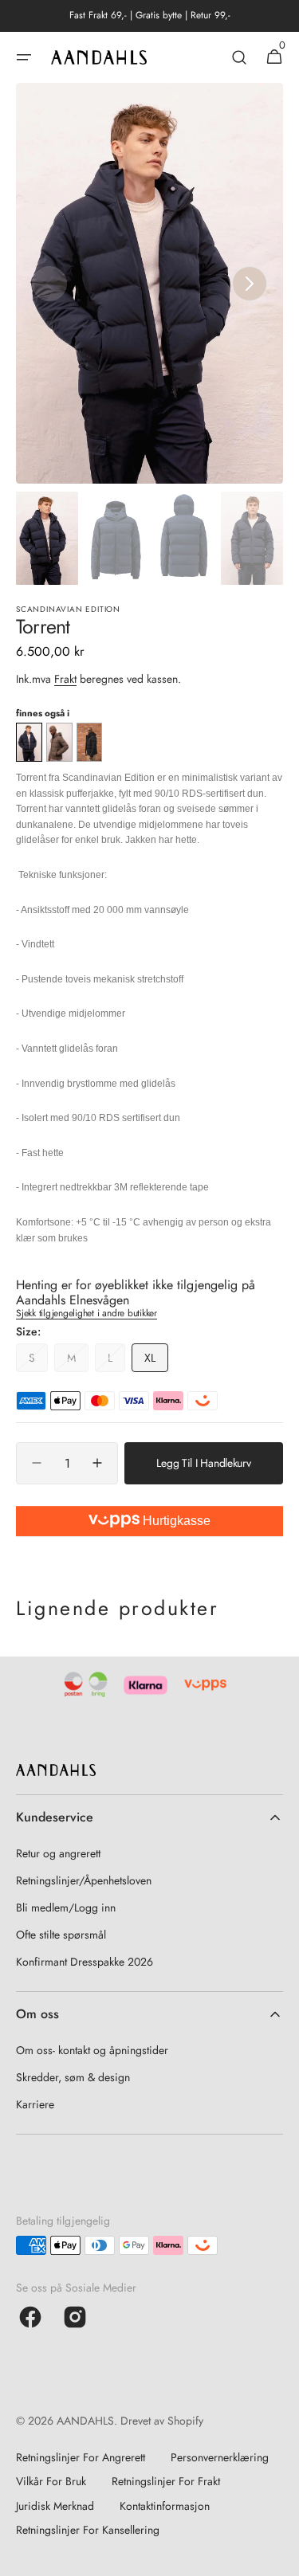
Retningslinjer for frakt (166, 2481)
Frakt (65, 679)
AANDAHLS (85, 2421)
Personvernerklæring (220, 2457)
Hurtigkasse (175, 1521)
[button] (24, 57)
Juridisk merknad (55, 2506)
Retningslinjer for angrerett (81, 2457)
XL (156, 1361)
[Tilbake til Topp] (280, 2557)
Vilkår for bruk (51, 2481)
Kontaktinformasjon (165, 2506)
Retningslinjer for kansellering (88, 2530)
